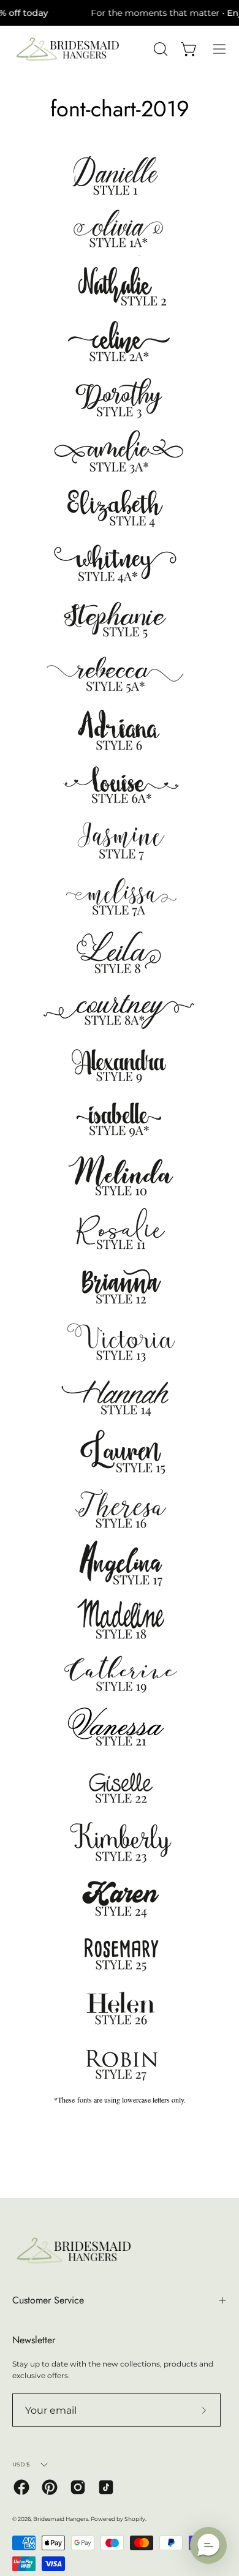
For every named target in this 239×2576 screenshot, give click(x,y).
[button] (208, 2545)
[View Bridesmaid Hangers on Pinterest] (50, 2487)
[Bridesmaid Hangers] (67, 49)
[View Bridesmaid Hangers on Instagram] (78, 2487)
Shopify (135, 2519)
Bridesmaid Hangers (61, 2519)
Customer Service (48, 2300)
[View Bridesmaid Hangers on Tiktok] (106, 2487)
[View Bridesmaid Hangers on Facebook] (21, 2487)
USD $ (21, 2464)
